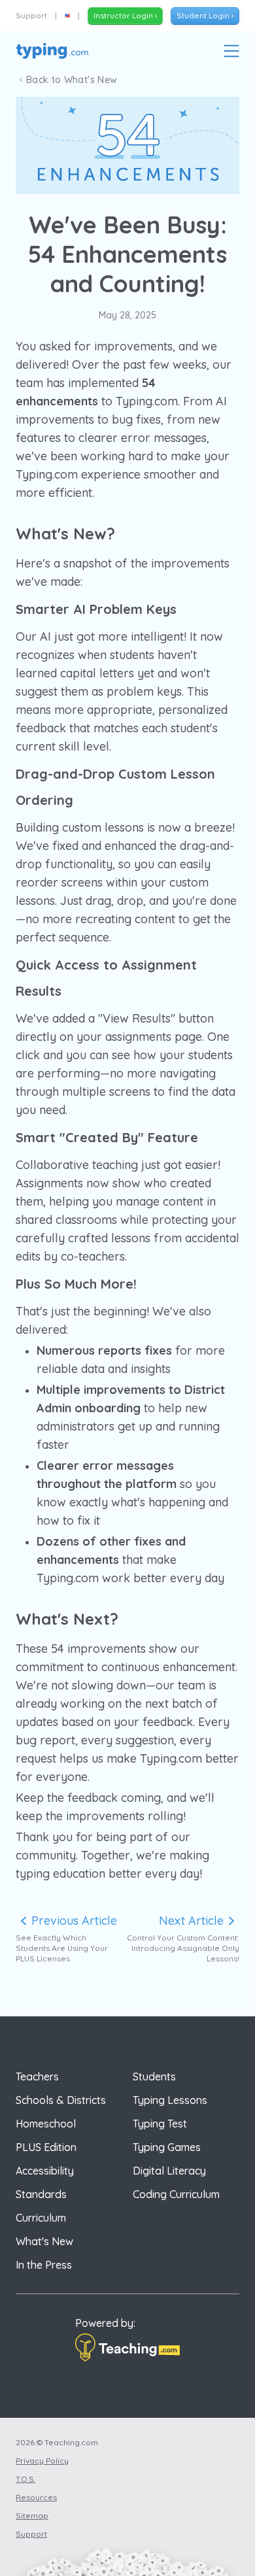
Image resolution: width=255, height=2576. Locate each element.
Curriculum (41, 2218)
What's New (44, 2241)
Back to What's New (72, 80)
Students (154, 2076)
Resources (36, 2497)
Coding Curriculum (176, 2194)
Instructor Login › (125, 15)
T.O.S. (25, 2479)
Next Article (191, 1921)
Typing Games (167, 2147)
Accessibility (45, 2171)
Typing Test (160, 2124)
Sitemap (32, 2516)
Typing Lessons (170, 2100)
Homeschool (46, 2124)
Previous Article (74, 1921)
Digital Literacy (169, 2171)
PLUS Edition (46, 2147)
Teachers (37, 2076)
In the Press (44, 2265)
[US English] (67, 16)
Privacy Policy (42, 2461)
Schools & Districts (61, 2100)
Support (31, 15)
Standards (41, 2194)
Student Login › (205, 15)
